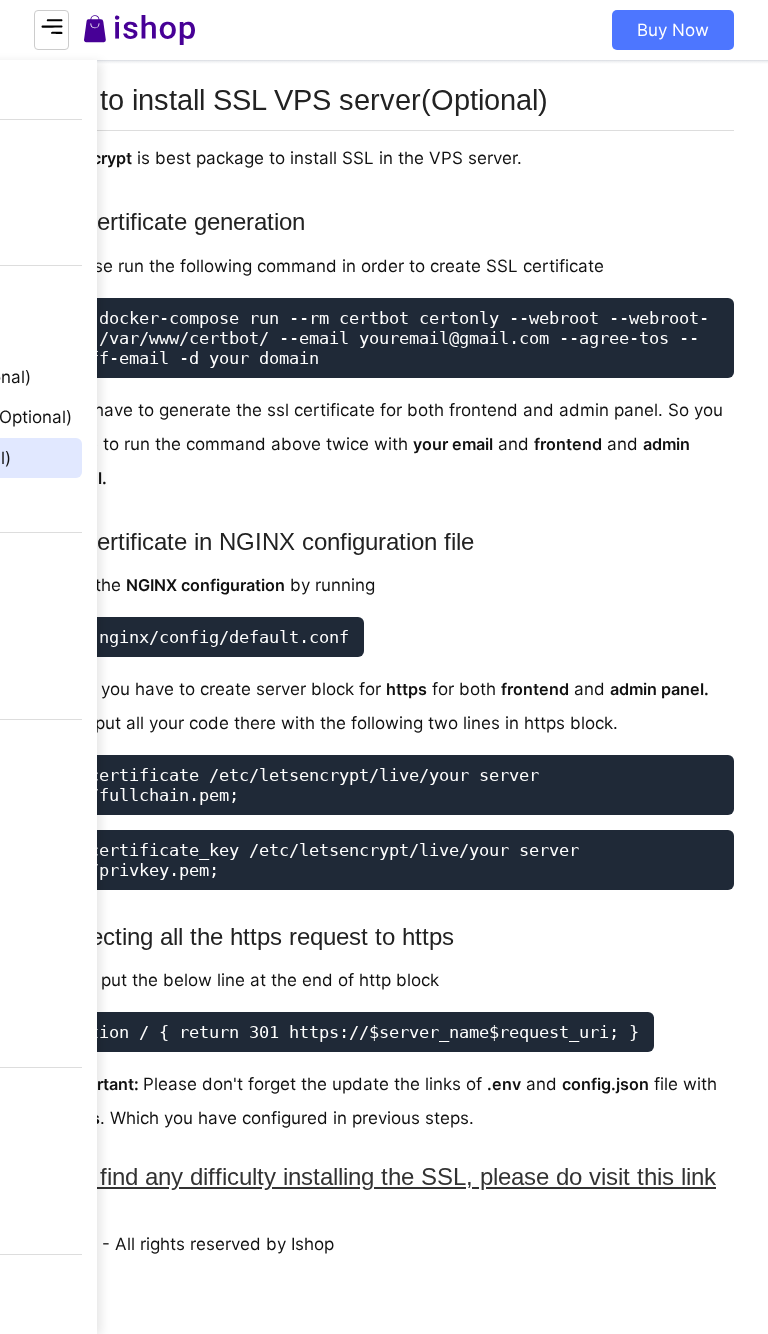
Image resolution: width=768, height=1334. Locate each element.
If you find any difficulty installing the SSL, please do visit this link (375, 1176)
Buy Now (673, 30)
